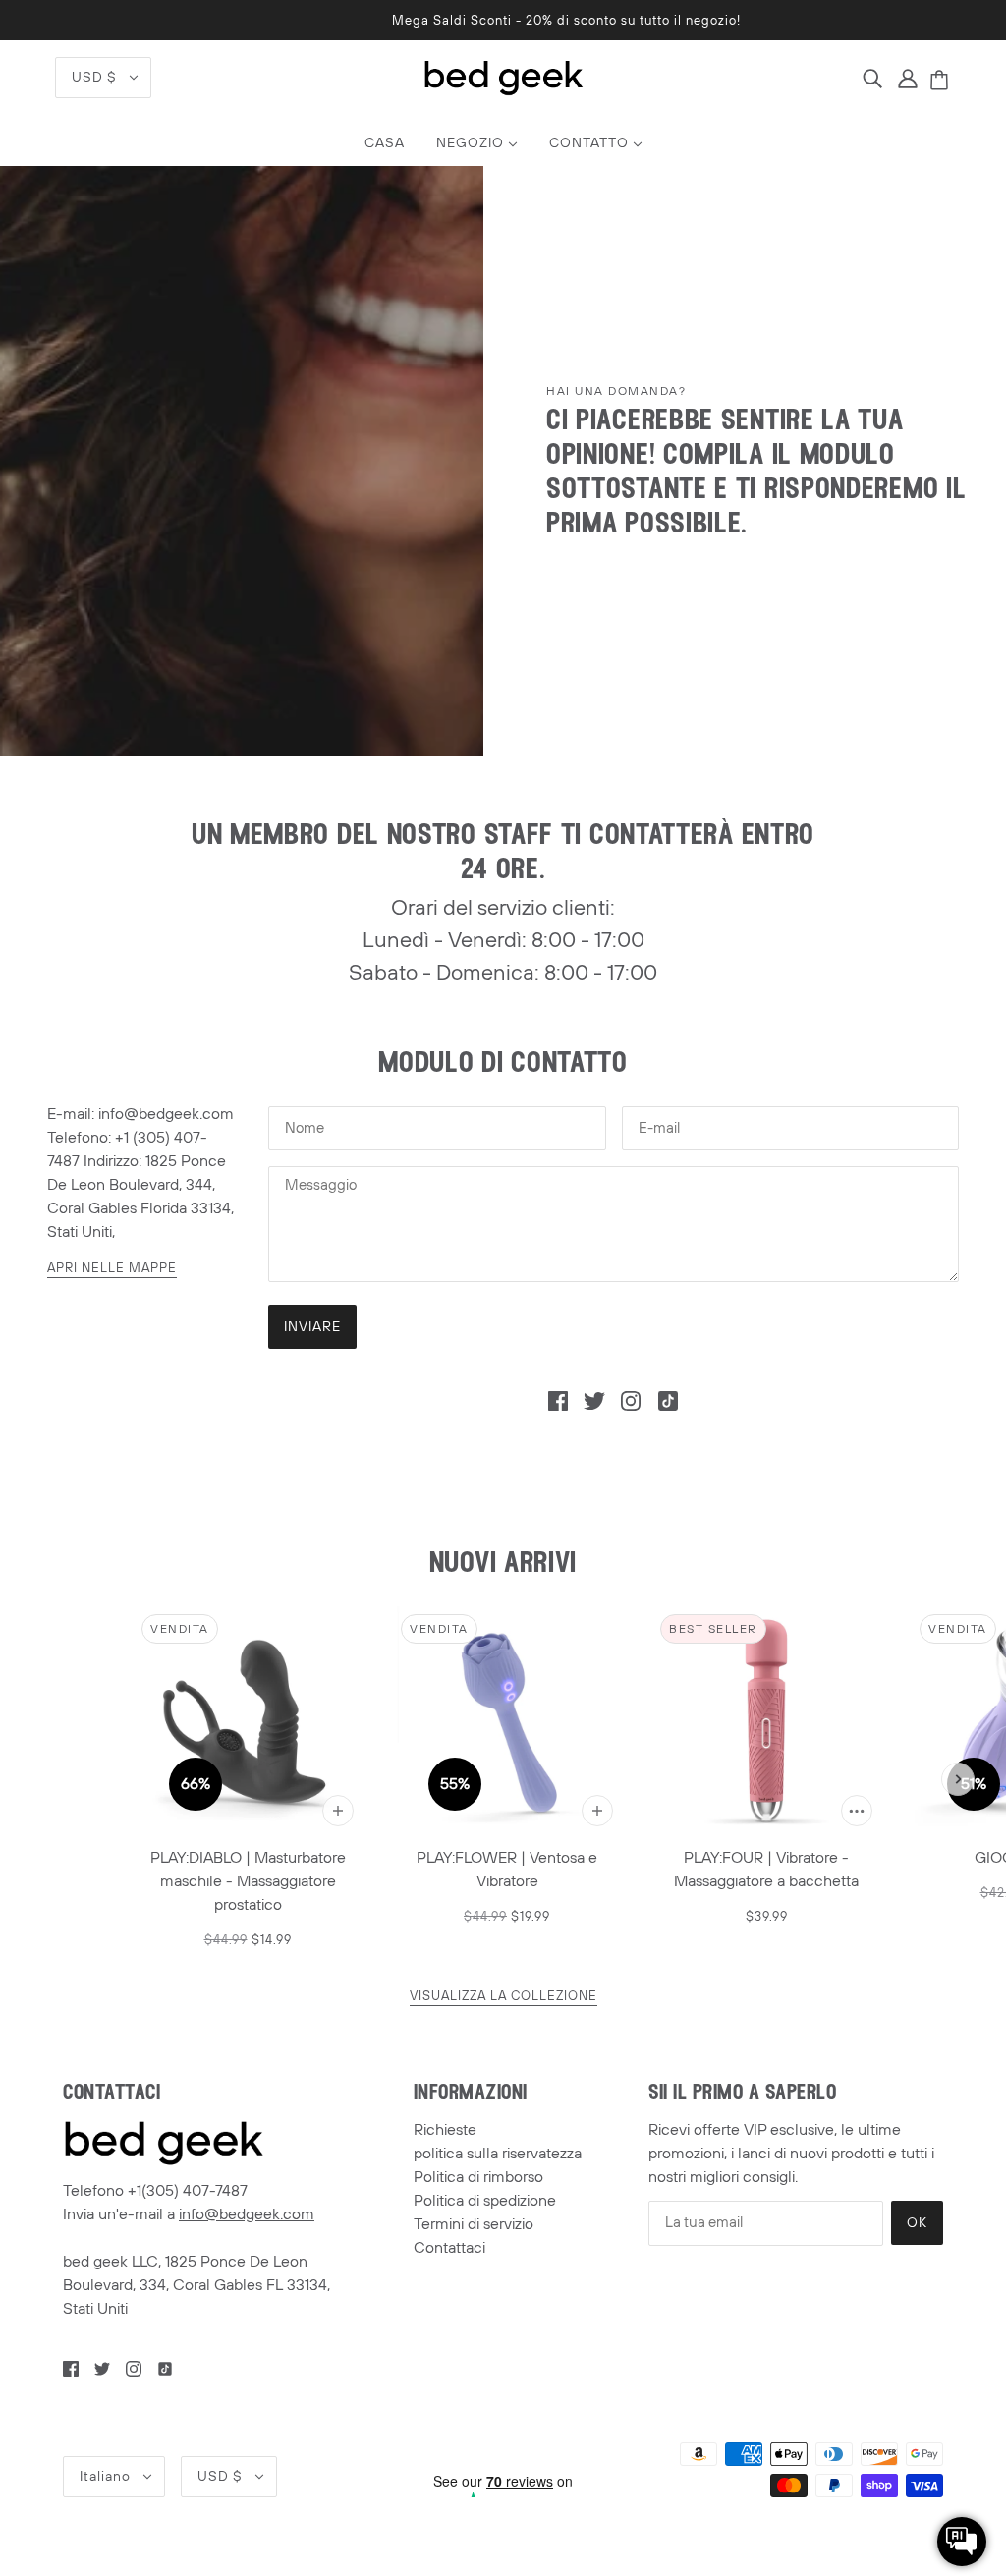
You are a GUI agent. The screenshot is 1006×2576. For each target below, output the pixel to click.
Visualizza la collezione (503, 1998)
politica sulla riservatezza (498, 2154)
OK (917, 2223)
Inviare (312, 1327)
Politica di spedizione (485, 2201)
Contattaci (449, 2248)
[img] (872, 78)
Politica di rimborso (478, 2177)
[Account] (908, 78)
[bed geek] (503, 77)
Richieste (445, 2130)
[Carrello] (942, 82)
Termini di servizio (474, 2224)
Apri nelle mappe (112, 1270)
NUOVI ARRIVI (503, 1565)
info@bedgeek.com (247, 2214)
